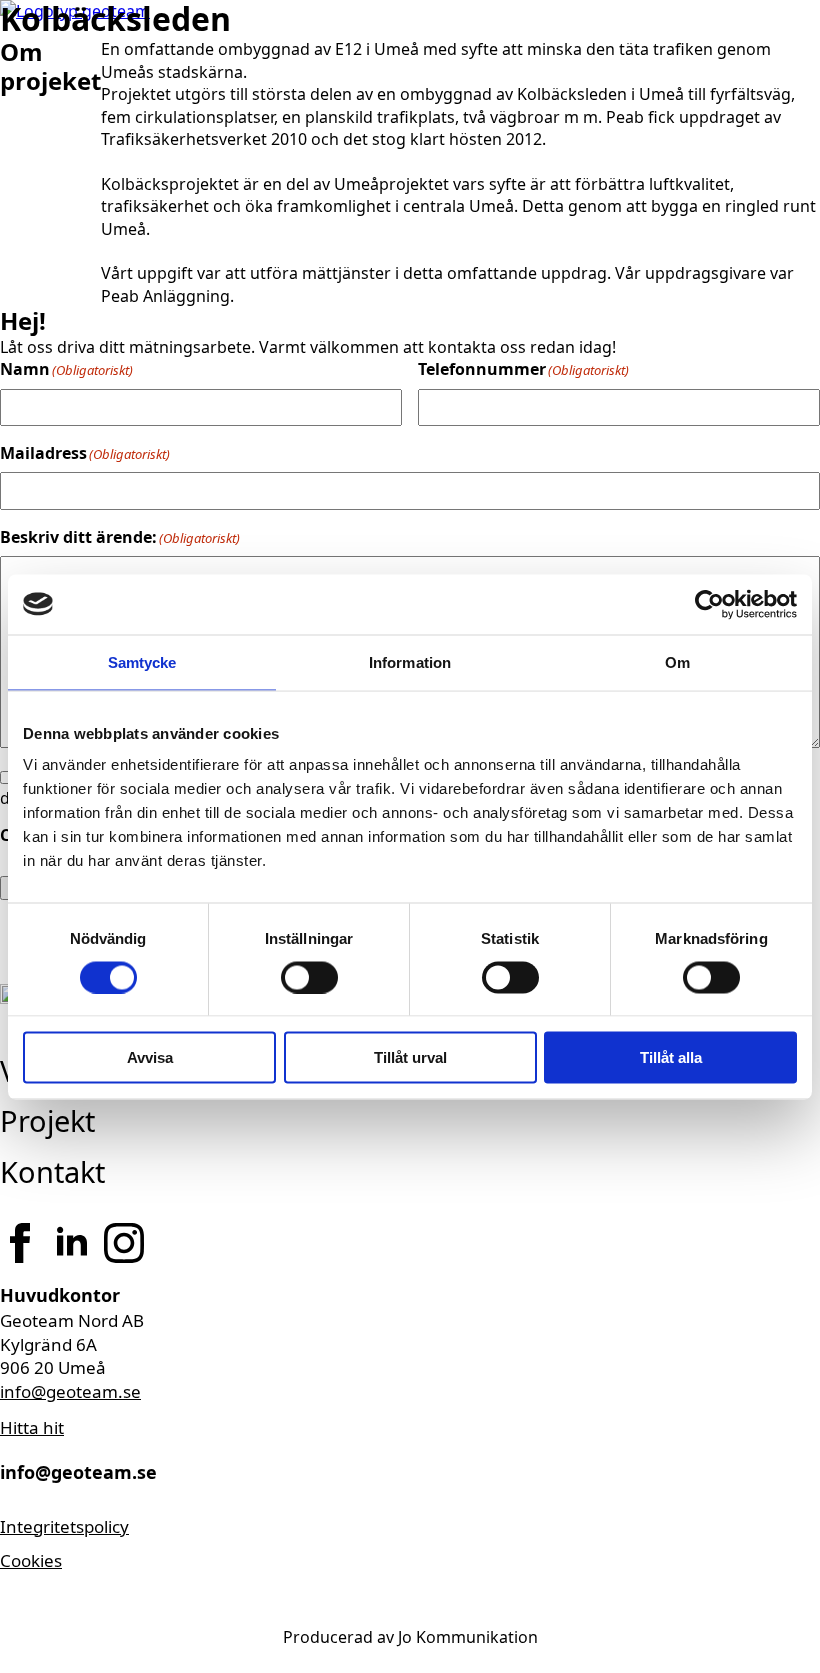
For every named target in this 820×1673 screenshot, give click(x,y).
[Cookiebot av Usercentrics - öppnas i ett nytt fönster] (709, 604)
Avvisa (150, 1057)
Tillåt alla (671, 1057)
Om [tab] (677, 661)
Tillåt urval (410, 1057)
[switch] (309, 977)
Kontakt (52, 1171)
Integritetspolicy (64, 1526)
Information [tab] (410, 661)
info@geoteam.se (70, 1391)
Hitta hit (32, 1427)
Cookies (31, 1560)
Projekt (47, 1120)
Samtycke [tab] (142, 661)
